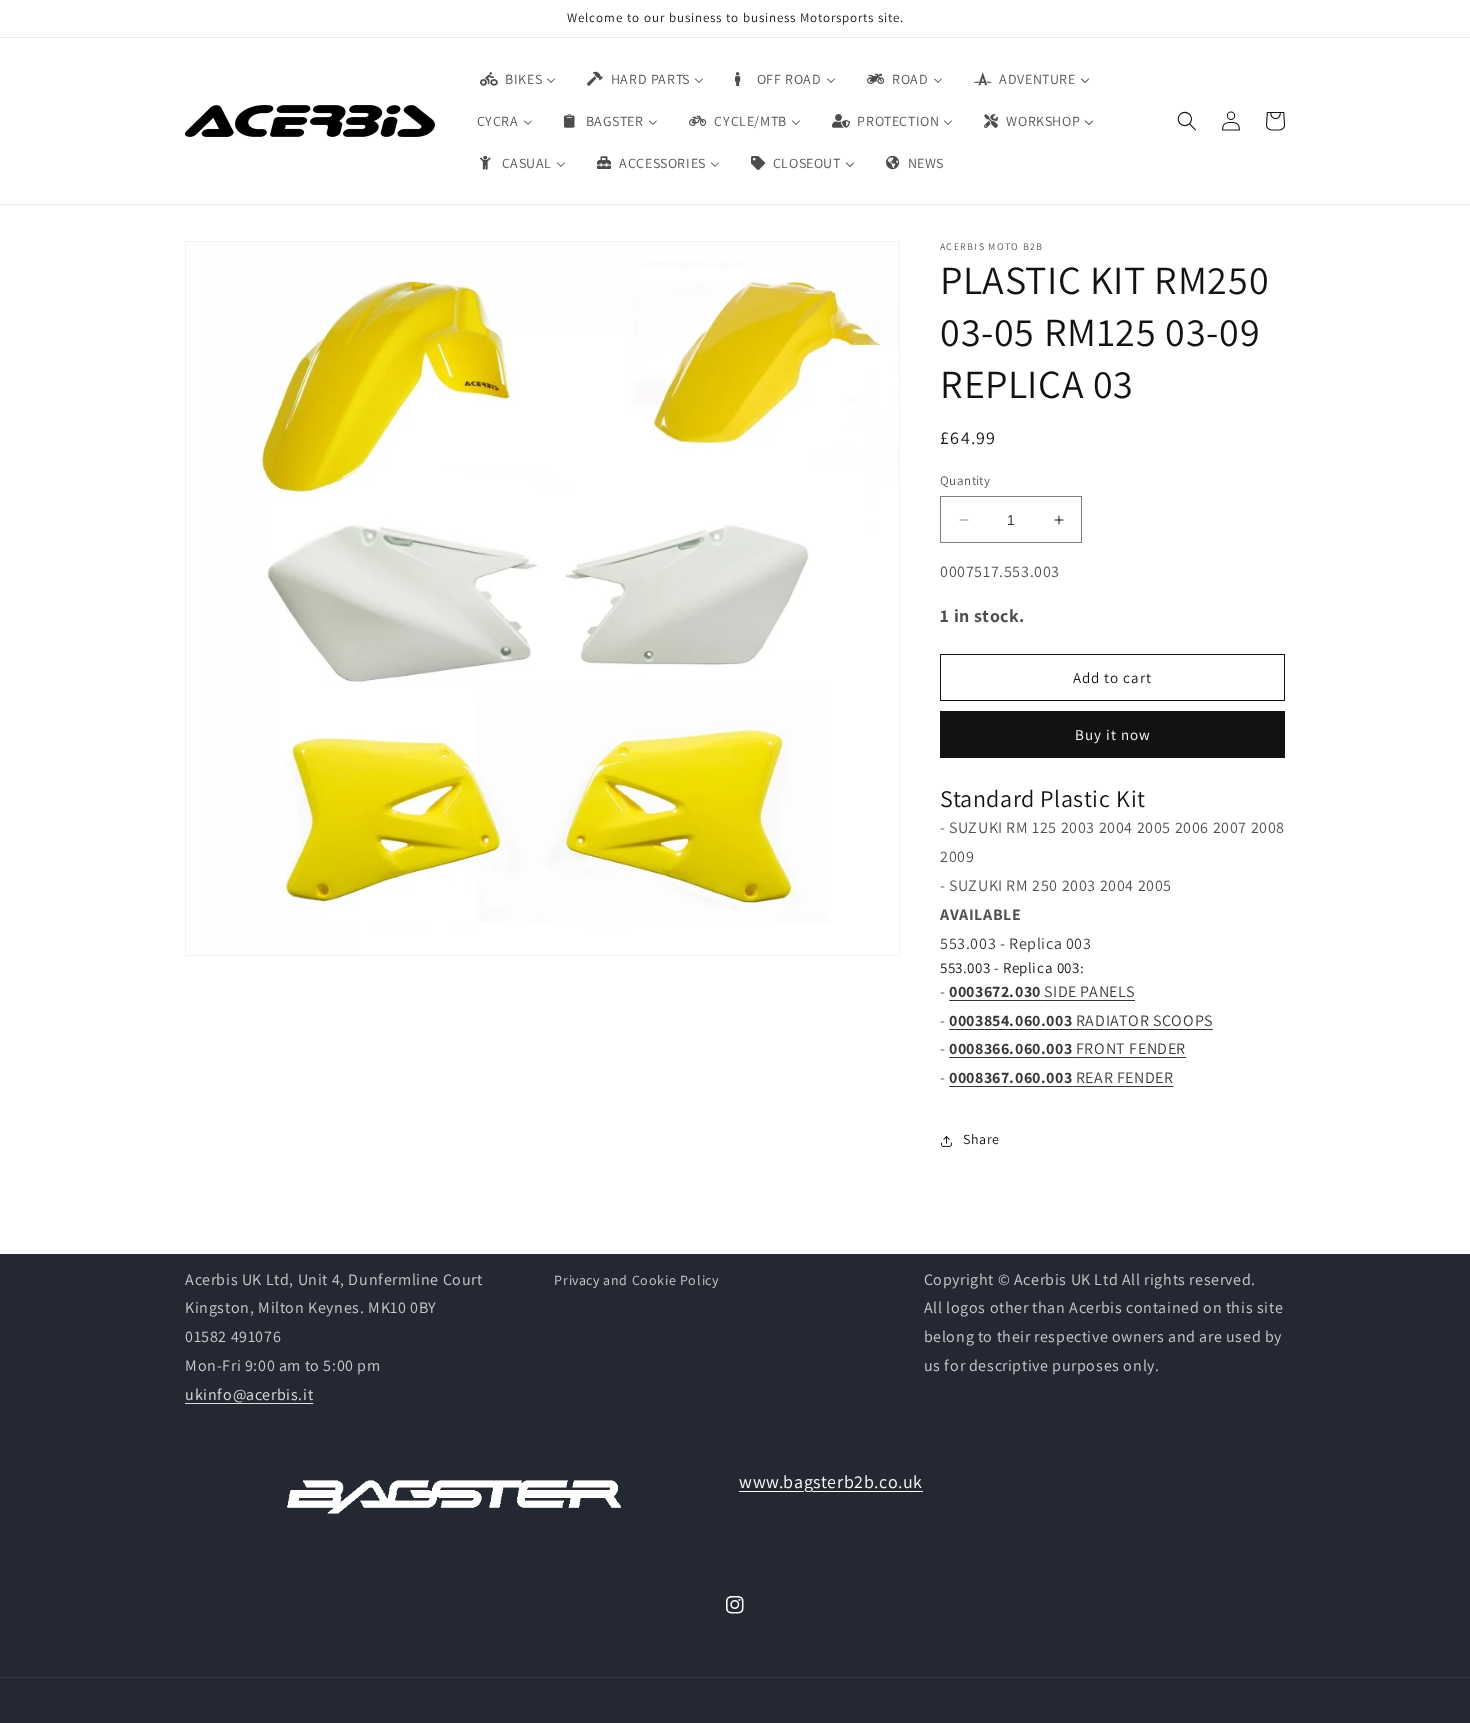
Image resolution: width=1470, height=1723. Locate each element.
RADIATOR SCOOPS (1081, 1020)
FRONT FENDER (1067, 1049)
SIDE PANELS (1042, 991)
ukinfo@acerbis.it (249, 1394)
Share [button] (981, 1140)
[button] (1187, 121)
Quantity (965, 480)
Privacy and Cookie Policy (636, 1280)
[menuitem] (517, 79)
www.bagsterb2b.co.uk (831, 1481)
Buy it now (1113, 735)
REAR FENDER (1061, 1078)
